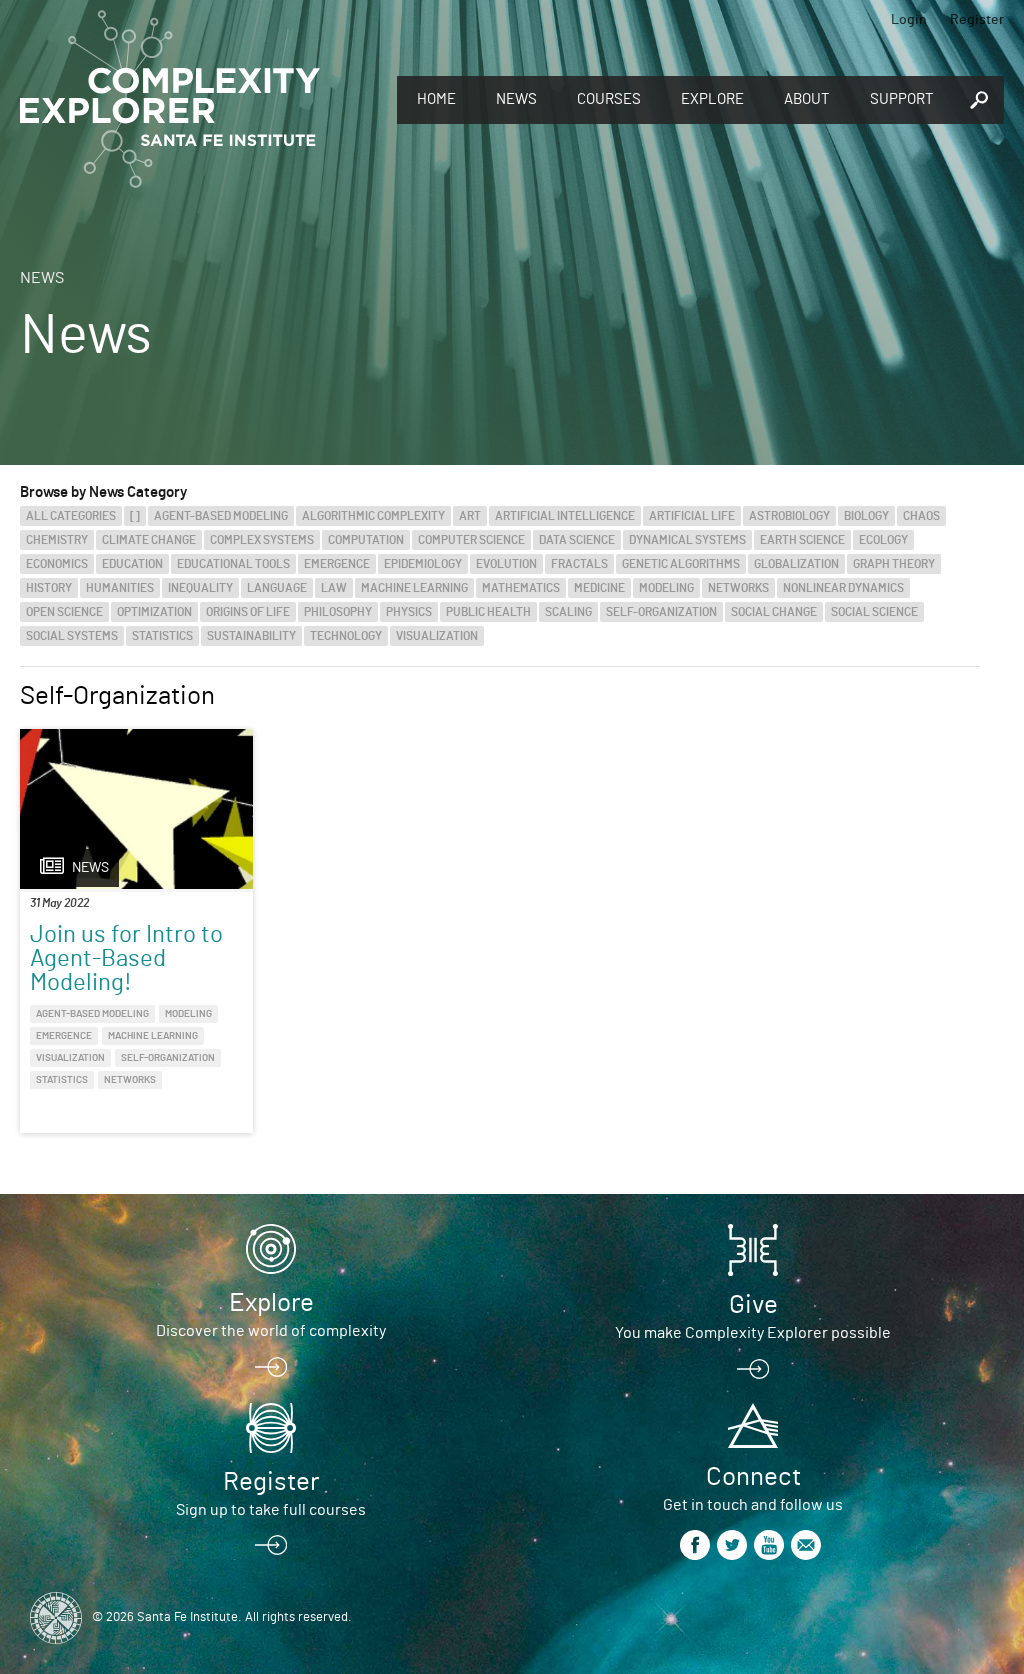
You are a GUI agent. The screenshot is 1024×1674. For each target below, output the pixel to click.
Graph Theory (894, 564)
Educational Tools (233, 564)
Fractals (579, 564)
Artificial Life (692, 516)
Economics (57, 564)
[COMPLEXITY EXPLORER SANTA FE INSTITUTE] (170, 100)
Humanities (120, 588)
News (516, 99)
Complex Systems (262, 540)
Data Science (577, 540)
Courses (609, 99)
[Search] (979, 100)
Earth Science (802, 540)
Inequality (200, 588)
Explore (712, 99)
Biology (866, 516)
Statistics (162, 636)
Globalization (796, 564)
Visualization (437, 636)
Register (977, 20)
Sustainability (251, 636)
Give (753, 1305)
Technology (346, 636)
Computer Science (471, 540)
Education (132, 564)
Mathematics (521, 588)
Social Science (874, 612)
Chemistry (57, 540)
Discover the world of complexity (271, 1331)
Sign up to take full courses (271, 1510)
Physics (409, 612)
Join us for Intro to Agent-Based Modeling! (126, 959)
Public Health (488, 612)
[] (135, 516)
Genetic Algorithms (681, 564)
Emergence (337, 564)
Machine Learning (414, 588)
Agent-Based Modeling (221, 516)
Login (909, 20)
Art (470, 516)
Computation (366, 540)
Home (436, 99)
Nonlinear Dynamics (843, 588)
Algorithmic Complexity (373, 516)
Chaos (921, 516)
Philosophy (338, 612)
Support (902, 99)
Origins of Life (248, 612)
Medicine (599, 588)
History (49, 588)
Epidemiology (423, 564)
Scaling (568, 612)
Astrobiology (789, 516)
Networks (738, 588)
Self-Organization (661, 612)
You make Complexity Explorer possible (753, 1333)
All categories (71, 516)
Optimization (154, 612)
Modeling (666, 588)
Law (334, 588)
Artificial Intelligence (565, 516)
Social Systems (72, 636)
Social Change (774, 612)
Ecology (883, 540)
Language (277, 588)
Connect (753, 1477)
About (807, 99)
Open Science (64, 612)
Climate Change (149, 540)
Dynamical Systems (687, 540)
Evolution (506, 564)
